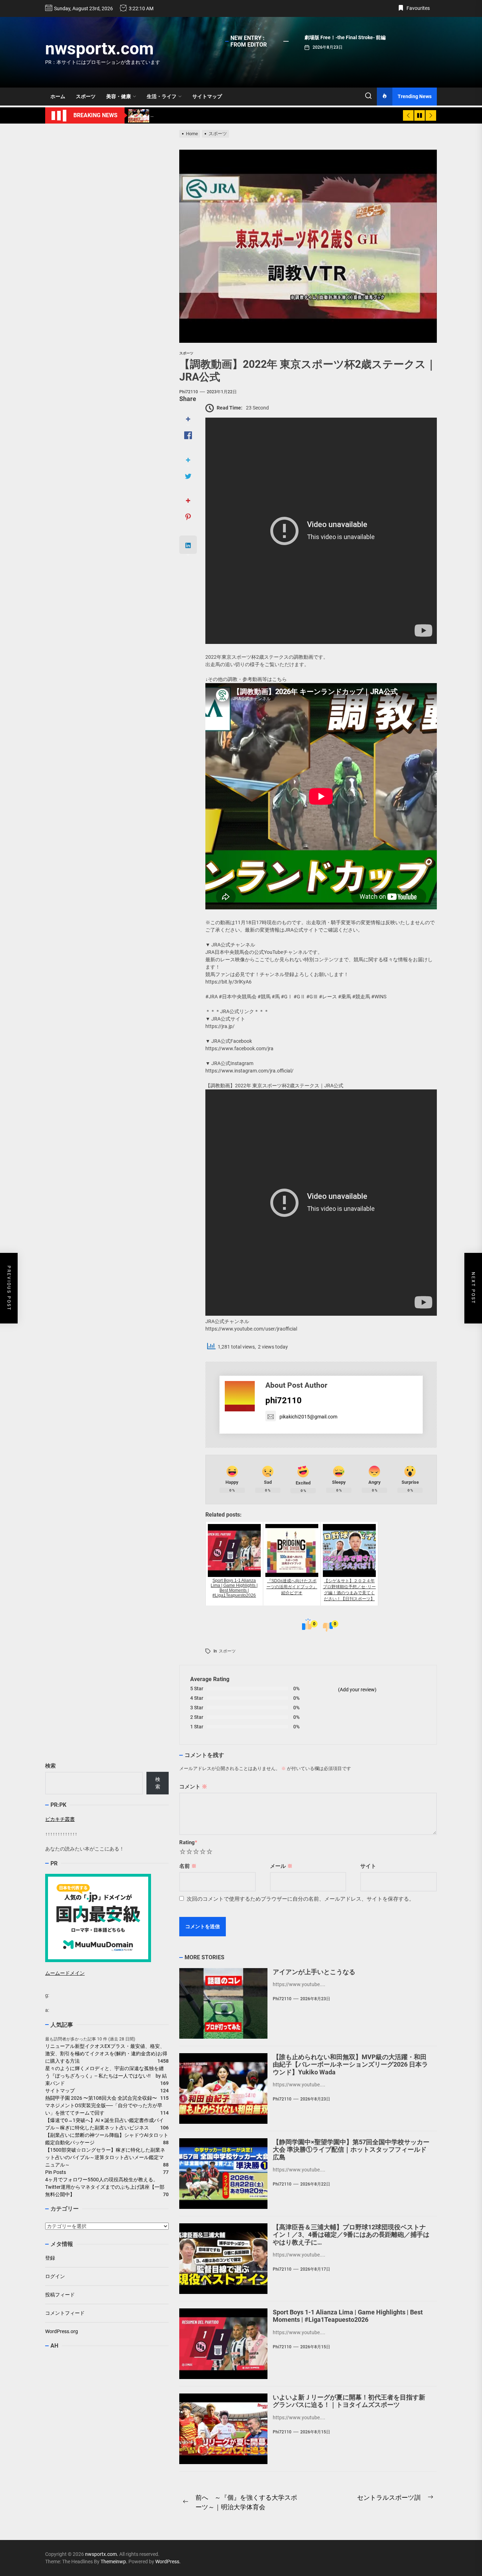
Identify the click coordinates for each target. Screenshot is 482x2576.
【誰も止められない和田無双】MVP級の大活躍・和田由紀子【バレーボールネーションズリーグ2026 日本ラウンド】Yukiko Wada (350, 2064)
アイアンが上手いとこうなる (314, 1972)
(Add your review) (357, 1690)
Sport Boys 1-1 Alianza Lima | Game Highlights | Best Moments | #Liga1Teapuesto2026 (348, 2316)
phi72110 (189, 392)
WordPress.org (62, 2331)
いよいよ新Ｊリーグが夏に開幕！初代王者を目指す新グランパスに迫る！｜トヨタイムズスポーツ (349, 2401)
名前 (188, 1866)
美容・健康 (119, 96)
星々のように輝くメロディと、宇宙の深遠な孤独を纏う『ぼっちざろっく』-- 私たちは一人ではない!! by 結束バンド (106, 2076)
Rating (188, 1842)
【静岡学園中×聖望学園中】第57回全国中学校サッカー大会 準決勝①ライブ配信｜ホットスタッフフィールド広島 (351, 2150)
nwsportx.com (100, 49)
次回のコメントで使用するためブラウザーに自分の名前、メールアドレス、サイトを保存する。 (300, 1899)
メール (281, 1866)
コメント (193, 1787)
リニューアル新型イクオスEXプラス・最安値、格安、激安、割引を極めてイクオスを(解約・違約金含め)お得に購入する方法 (106, 2054)
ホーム (58, 96)
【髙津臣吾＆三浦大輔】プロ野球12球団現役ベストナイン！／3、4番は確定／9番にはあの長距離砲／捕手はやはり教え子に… (351, 2235)
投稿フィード (60, 2295)
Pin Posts (56, 2172)
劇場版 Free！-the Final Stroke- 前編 (345, 37)
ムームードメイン (65, 1973)
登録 (50, 2258)
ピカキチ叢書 (60, 1819)
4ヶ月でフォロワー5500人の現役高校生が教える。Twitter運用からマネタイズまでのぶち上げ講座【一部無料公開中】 (105, 2187)
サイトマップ (207, 96)
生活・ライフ (162, 96)
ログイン (55, 2276)
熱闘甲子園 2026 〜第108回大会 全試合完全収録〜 (101, 2098)
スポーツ (86, 96)
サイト (368, 1866)
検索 (50, 1766)
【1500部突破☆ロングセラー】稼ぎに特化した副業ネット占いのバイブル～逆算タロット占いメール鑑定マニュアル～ (105, 2157)
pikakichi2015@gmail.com (308, 1417)
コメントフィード (65, 2313)
